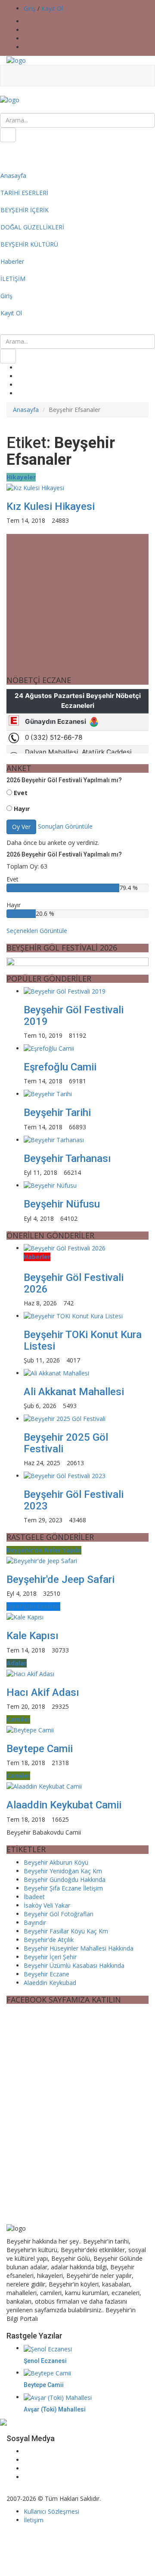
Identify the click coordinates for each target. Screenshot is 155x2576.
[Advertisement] (77, 2150)
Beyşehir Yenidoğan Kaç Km (63, 1871)
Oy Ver (21, 827)
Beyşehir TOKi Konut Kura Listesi (83, 1340)
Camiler (18, 1719)
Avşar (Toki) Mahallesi (55, 2409)
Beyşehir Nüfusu (62, 1204)
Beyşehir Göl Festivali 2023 (74, 1500)
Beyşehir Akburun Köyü (56, 1862)
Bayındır (35, 1922)
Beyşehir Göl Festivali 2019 (74, 1015)
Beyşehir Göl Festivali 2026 (74, 1283)
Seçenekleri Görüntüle (37, 931)
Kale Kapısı (33, 1636)
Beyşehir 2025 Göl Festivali (66, 1443)
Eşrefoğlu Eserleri (33, 1606)
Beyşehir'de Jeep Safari (60, 1579)
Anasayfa (26, 410)
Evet (21, 793)
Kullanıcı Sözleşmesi (51, 2511)
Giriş (30, 8)
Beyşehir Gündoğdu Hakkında (65, 1879)
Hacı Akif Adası (43, 1692)
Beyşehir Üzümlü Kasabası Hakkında (74, 1965)
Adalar (17, 1663)
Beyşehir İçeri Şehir (50, 1957)
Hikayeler (21, 477)
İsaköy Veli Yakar (47, 1905)
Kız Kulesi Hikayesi (51, 506)
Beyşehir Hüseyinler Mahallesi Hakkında (79, 1948)
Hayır (22, 809)
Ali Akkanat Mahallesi (74, 1392)
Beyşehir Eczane (46, 1974)
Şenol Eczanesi (45, 2361)
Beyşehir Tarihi (57, 1113)
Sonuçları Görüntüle (65, 826)
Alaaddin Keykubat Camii (64, 1805)
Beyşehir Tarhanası (67, 1158)
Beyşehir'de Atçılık (49, 1940)
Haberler (37, 1257)
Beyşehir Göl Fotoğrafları (59, 1914)
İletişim (34, 2520)
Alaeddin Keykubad (50, 1983)
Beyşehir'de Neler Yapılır (44, 1550)
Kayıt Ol (52, 8)
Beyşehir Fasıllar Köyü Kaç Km (66, 1931)
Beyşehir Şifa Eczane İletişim (63, 1888)
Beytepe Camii (40, 1749)
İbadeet (34, 1897)
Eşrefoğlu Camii (60, 1067)
